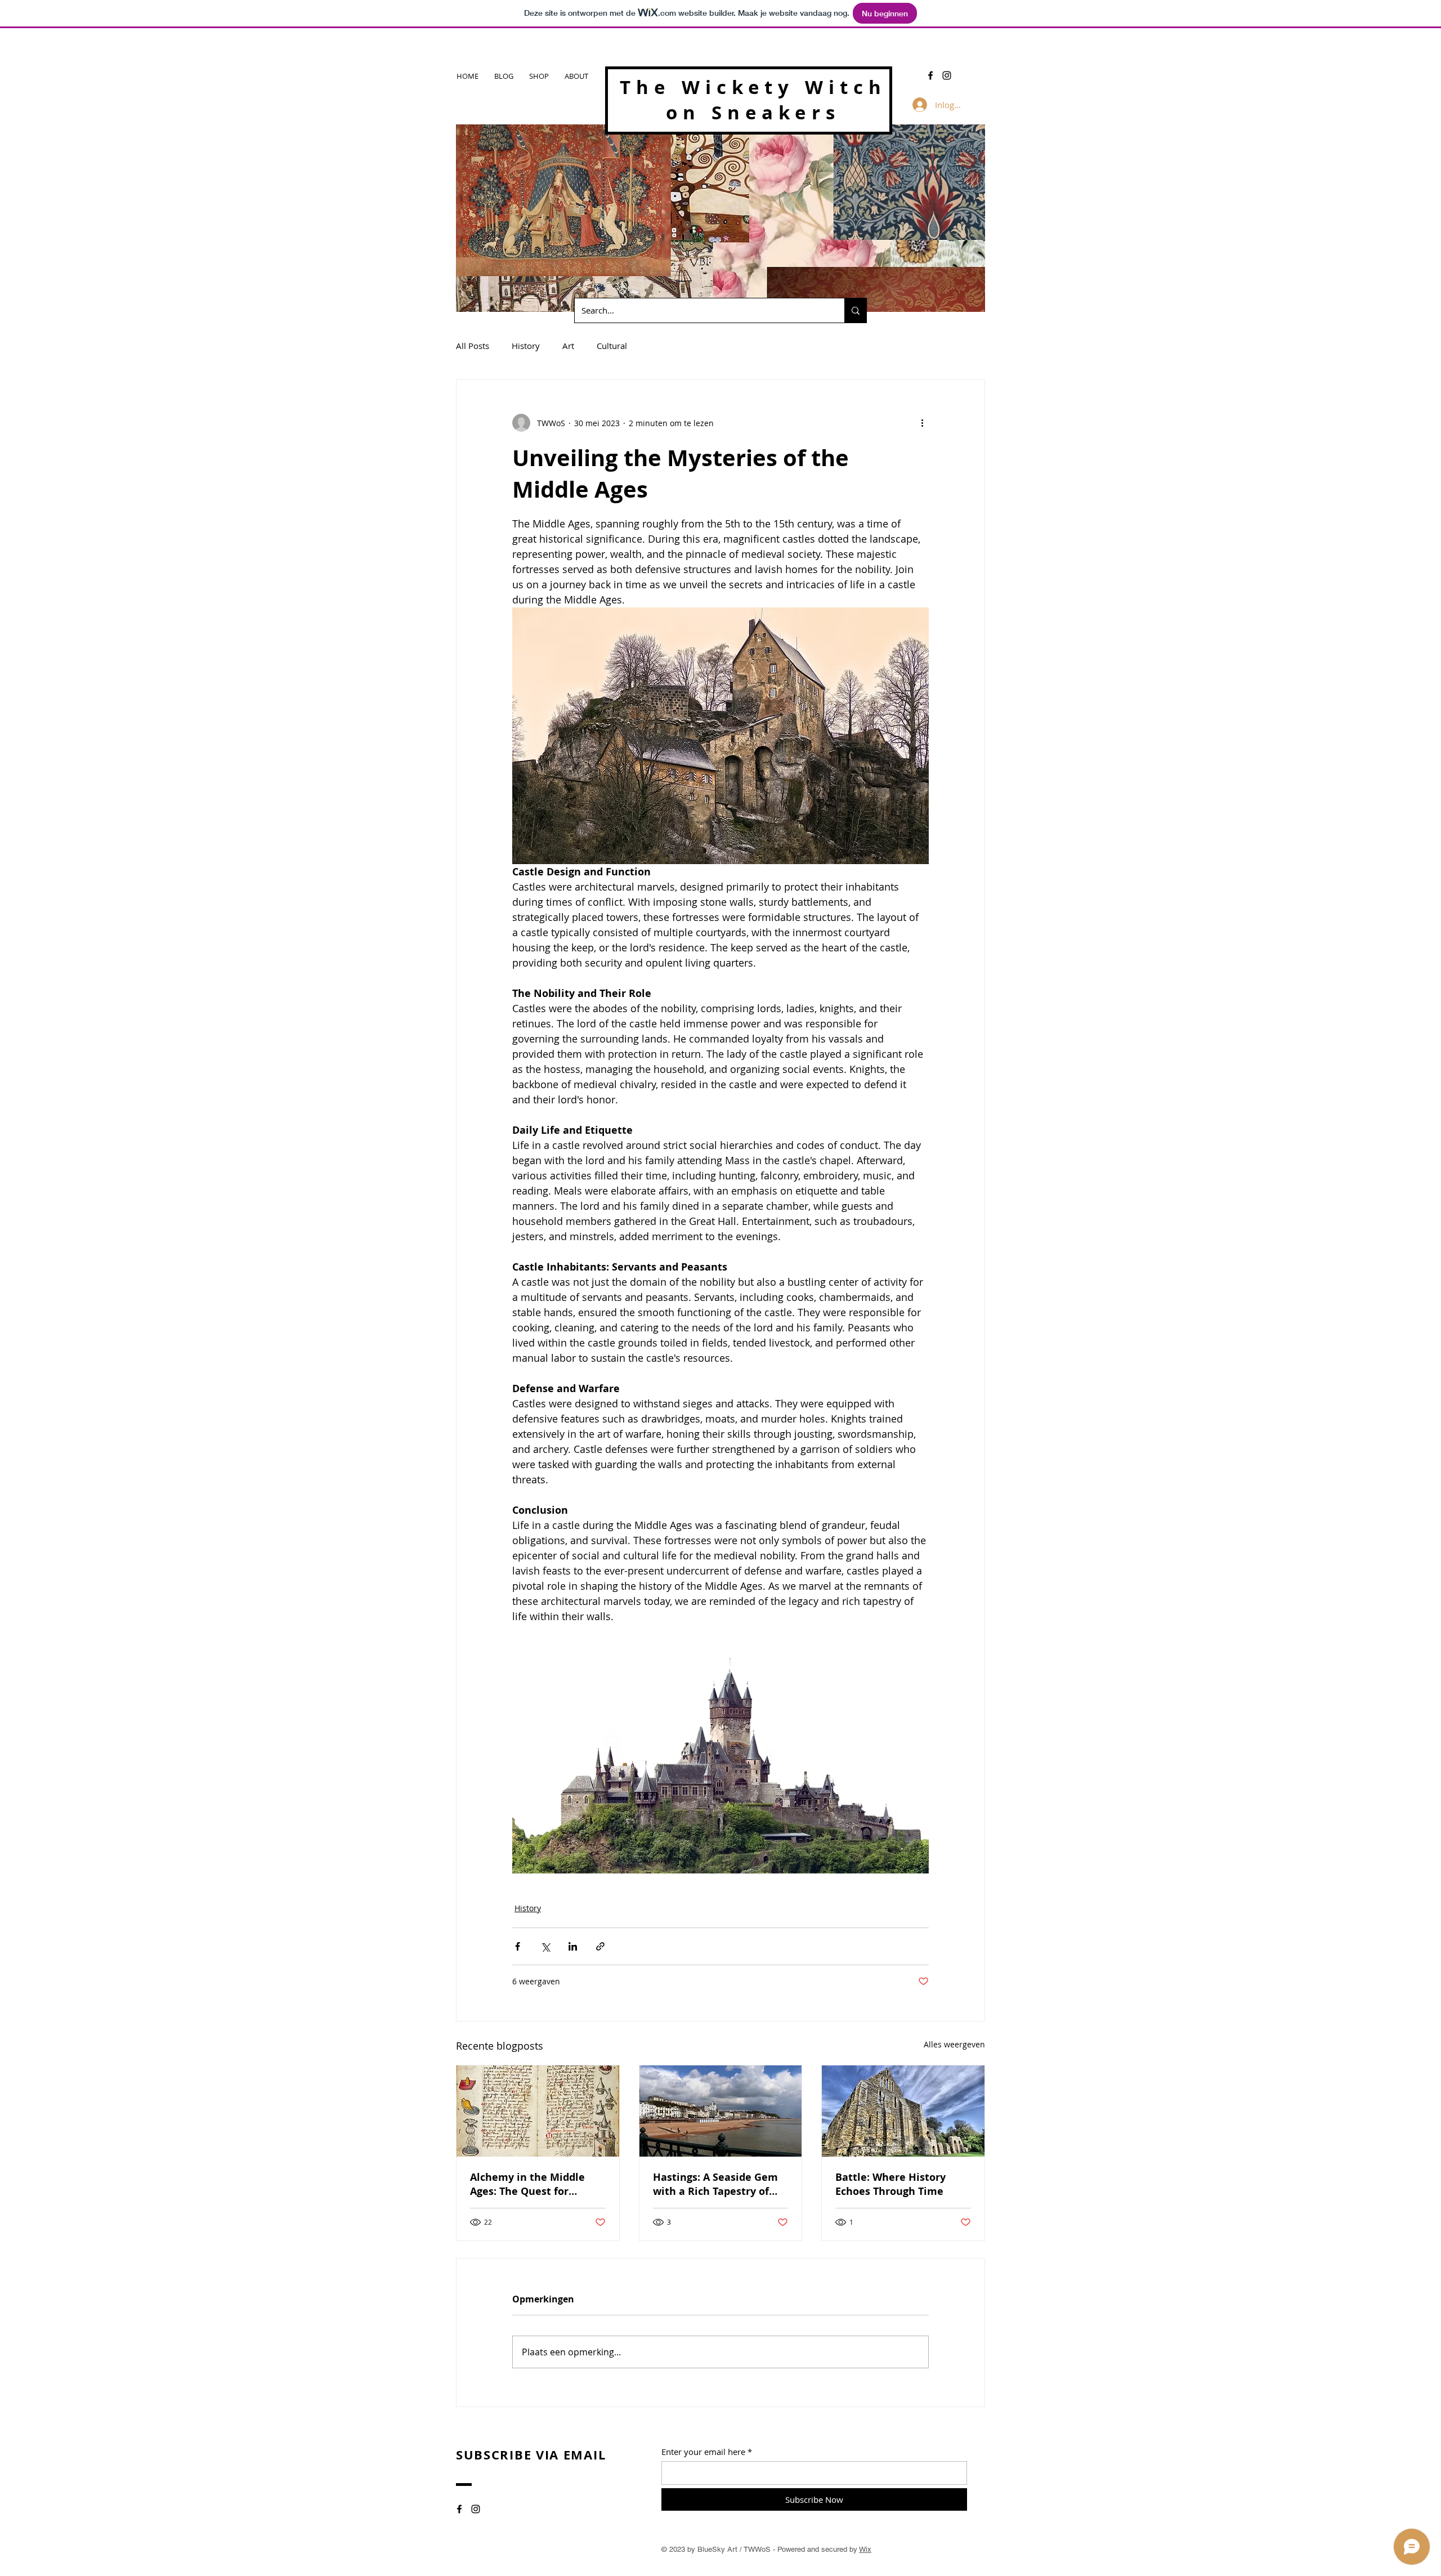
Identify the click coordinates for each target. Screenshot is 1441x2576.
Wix (865, 2549)
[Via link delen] (600, 1946)
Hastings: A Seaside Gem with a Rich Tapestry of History (715, 2184)
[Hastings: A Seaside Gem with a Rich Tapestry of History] (721, 2111)
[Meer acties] (922, 423)
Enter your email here (703, 2452)
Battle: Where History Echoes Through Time (890, 2184)
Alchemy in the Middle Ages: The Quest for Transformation (527, 2184)
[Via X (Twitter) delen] (545, 1946)
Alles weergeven (954, 2044)
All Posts (473, 346)
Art (568, 346)
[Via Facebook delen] (518, 1946)
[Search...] (855, 310)
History (526, 346)
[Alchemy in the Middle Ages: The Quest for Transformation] (538, 2111)
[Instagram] (947, 75)
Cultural (612, 346)
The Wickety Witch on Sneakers (753, 100)
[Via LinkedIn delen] (573, 1946)
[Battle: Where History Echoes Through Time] (903, 2111)
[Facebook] (930, 75)
